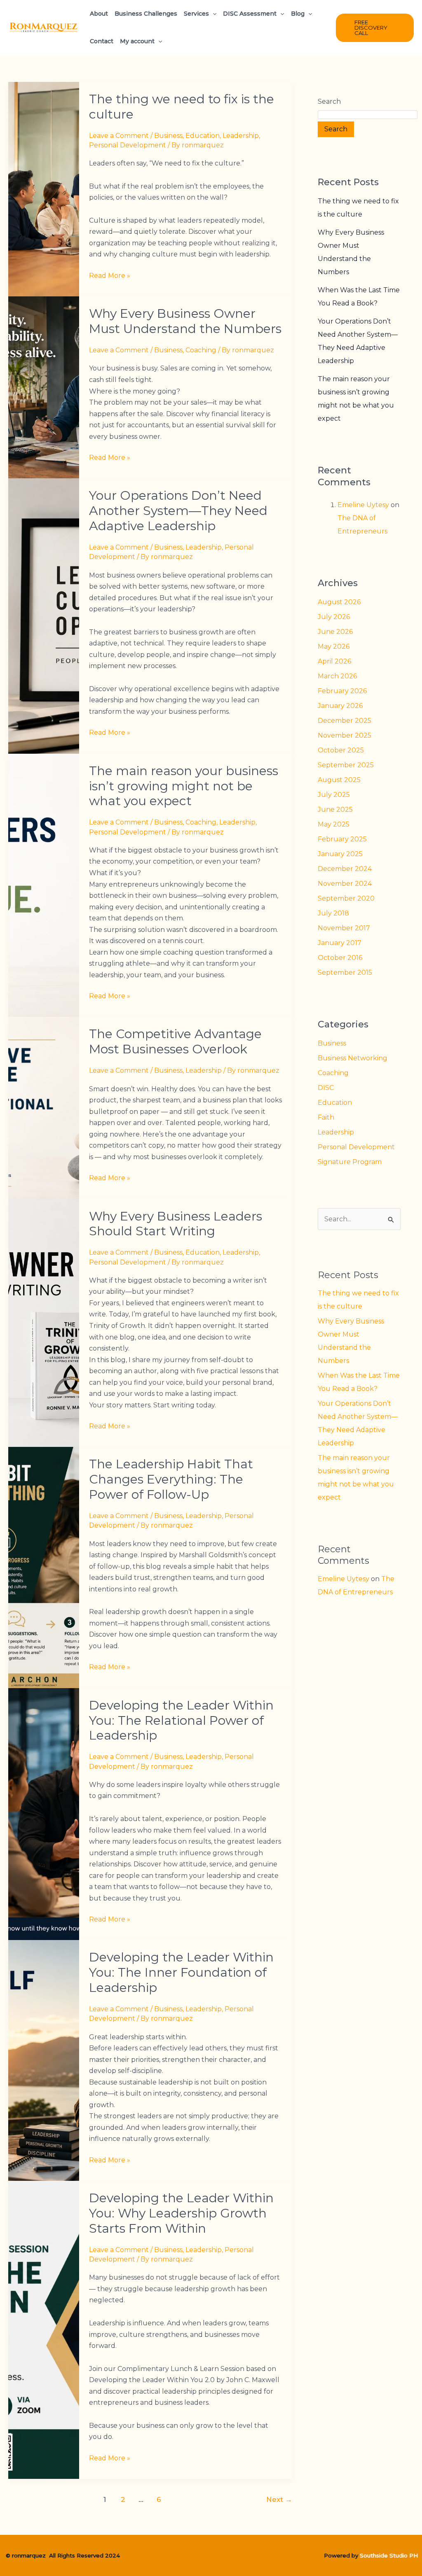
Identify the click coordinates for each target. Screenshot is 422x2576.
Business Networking (353, 1058)
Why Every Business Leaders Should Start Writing (176, 1224)
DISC (326, 1088)
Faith (326, 1117)
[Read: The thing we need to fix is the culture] (44, 189)
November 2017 (344, 928)
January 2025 (340, 854)
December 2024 (345, 869)
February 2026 (342, 691)
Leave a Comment (119, 136)
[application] (213, 14)
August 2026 (339, 602)
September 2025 (346, 765)
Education (203, 136)
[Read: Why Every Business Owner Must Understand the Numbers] (44, 387)
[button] (375, 28)
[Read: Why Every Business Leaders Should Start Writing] (44, 1322)
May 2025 (334, 824)
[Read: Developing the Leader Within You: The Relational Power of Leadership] (44, 1813)
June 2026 (335, 632)
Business (168, 136)
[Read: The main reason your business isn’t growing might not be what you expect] (44, 885)
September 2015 (345, 972)
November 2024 (345, 884)
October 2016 (340, 958)
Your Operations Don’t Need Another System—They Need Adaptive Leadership (178, 511)
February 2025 (342, 839)
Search (329, 101)
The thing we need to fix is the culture (182, 107)
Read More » (110, 275)
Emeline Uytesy (363, 505)
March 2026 (337, 676)
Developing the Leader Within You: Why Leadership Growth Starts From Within (181, 2213)
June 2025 (335, 809)
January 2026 (340, 706)
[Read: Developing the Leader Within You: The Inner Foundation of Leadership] (44, 2060)
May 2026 (334, 646)
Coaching (201, 350)
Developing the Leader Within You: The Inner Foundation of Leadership (181, 1972)
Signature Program (350, 1162)
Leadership (241, 136)
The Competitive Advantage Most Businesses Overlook (175, 1041)
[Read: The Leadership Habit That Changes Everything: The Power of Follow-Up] (44, 1567)
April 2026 (334, 661)
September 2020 (346, 898)
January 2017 (340, 943)
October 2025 (341, 750)
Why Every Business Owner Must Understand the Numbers (185, 321)
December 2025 (345, 721)
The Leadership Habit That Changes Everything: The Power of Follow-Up (171, 1479)
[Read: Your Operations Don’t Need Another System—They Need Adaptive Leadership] (44, 616)
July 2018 (333, 913)
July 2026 (334, 617)
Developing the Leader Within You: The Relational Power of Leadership (181, 1720)
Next (279, 2499)
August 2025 (339, 780)
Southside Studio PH (389, 2555)
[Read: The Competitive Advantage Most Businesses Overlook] (44, 1107)
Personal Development (128, 145)
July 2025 (334, 795)
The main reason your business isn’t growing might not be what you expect (184, 786)
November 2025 (345, 735)
